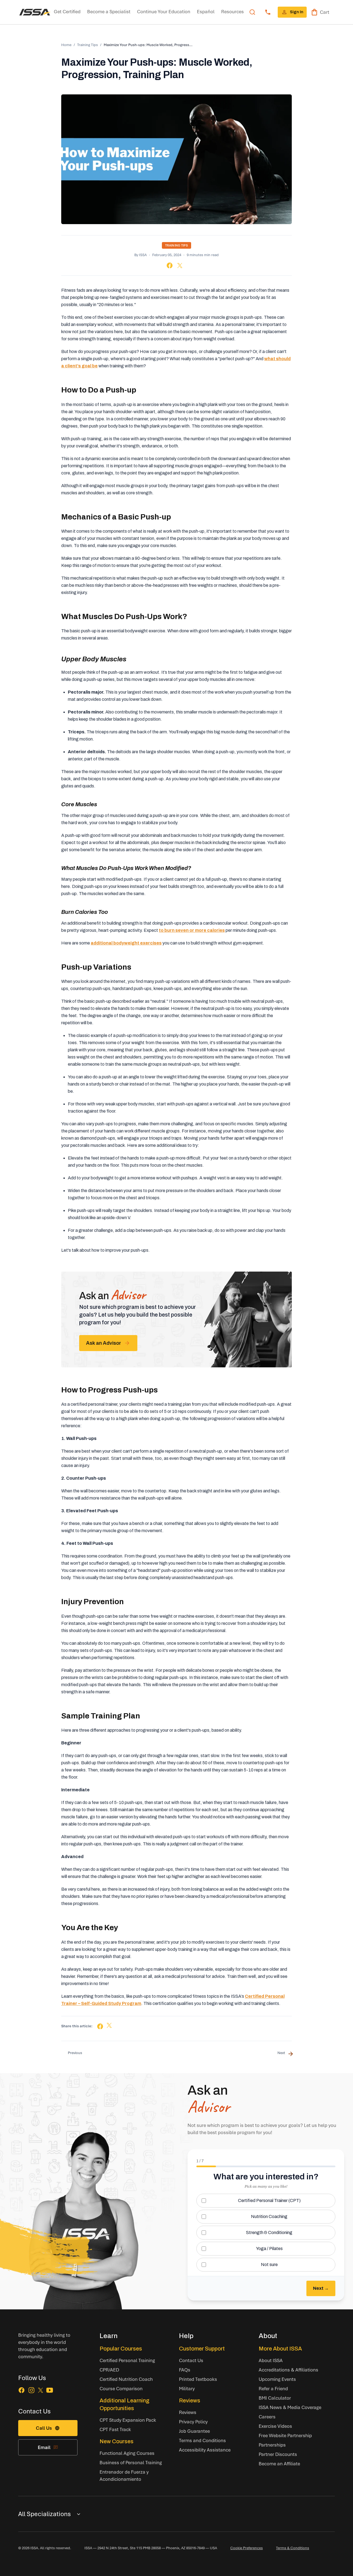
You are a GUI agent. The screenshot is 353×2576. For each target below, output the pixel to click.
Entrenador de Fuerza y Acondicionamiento (124, 2475)
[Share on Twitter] (180, 266)
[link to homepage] (35, 12)
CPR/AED (109, 2370)
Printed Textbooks (198, 2379)
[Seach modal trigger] (252, 12)
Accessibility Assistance (205, 2450)
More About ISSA (280, 2349)
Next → (321, 2288)
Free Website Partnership (285, 2435)
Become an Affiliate (279, 2464)
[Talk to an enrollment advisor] (268, 12)
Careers (267, 2417)
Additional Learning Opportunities (125, 2404)
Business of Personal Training (131, 2462)
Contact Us (191, 2360)
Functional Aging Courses (127, 2453)
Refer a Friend (273, 2388)
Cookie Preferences (247, 2548)
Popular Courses (121, 2349)
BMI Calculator (275, 2398)
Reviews (190, 2400)
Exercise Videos (275, 2426)
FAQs (185, 2370)
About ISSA (271, 2360)
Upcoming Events (277, 2379)
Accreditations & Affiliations (288, 2370)
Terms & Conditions (293, 2548)
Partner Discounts (278, 2454)
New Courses (117, 2441)
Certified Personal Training (127, 2360)
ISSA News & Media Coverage (290, 2407)
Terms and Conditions (202, 2440)
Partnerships (272, 2445)
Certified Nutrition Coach (126, 2379)
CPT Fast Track (115, 2429)
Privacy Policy (193, 2422)
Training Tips (88, 45)
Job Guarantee (194, 2431)
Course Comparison (121, 2388)
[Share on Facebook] (170, 265)
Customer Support (202, 2349)
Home (66, 45)
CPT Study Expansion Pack (128, 2420)
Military (187, 2388)
